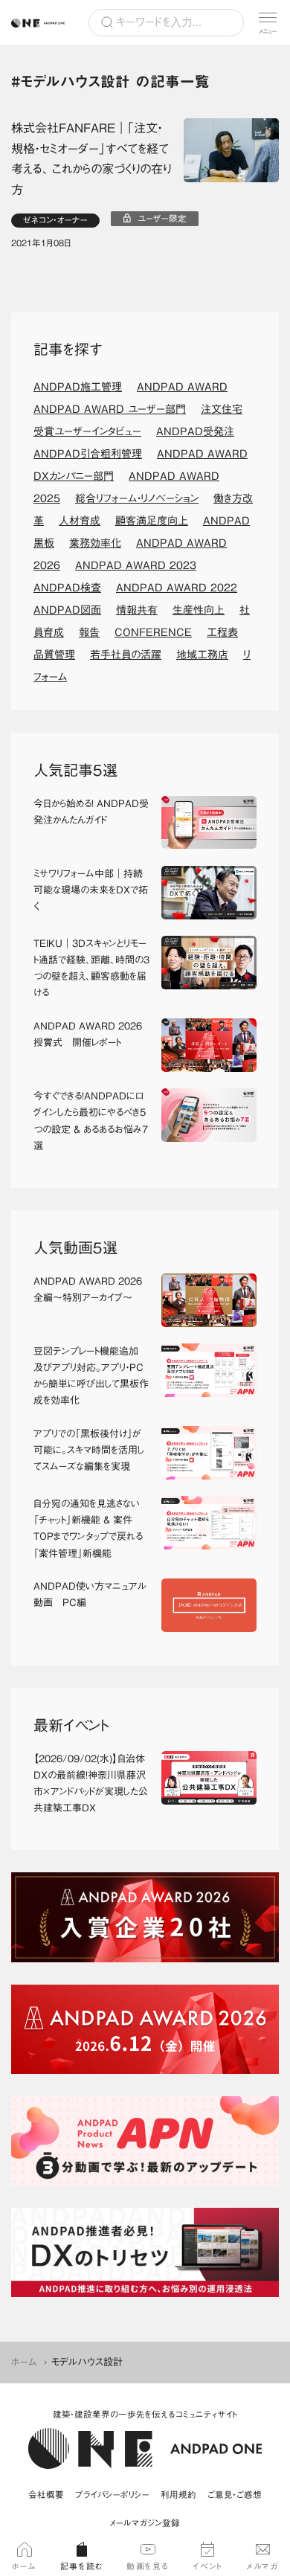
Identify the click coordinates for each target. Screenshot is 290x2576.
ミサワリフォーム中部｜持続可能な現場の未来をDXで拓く (91, 890)
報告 (89, 632)
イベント (207, 2566)
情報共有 (137, 610)
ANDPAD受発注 (195, 431)
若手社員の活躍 (126, 655)
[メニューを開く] (268, 22)
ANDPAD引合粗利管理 (88, 454)
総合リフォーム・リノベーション (137, 498)
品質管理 (54, 655)
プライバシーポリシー (112, 2495)
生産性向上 (199, 610)
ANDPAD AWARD (182, 387)
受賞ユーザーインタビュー (87, 431)
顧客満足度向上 (152, 521)
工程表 (222, 632)
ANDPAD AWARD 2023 (136, 565)
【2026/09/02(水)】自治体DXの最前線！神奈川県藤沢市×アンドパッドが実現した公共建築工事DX (91, 1783)
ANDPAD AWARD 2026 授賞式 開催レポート (88, 1034)
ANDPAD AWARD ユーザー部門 (110, 409)
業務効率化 (95, 543)
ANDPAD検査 (67, 588)
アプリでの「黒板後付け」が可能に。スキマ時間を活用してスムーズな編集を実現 (89, 1450)
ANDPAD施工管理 (78, 387)
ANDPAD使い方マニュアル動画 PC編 (90, 1594)
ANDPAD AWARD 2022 (177, 588)
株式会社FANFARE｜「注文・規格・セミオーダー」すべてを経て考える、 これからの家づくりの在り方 (91, 159)
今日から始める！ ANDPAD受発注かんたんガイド (91, 812)
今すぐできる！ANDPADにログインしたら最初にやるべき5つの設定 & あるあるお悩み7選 (91, 1121)
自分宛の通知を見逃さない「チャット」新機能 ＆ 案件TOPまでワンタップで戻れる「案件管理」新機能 (88, 1528)
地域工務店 (202, 655)
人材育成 (80, 521)
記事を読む (82, 2566)
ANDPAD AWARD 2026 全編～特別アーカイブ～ (88, 1289)
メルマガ (262, 2566)
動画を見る (148, 2566)
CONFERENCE (153, 632)
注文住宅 (222, 409)
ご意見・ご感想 (235, 2495)
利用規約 (178, 2495)
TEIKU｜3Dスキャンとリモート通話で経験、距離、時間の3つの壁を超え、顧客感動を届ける (91, 968)
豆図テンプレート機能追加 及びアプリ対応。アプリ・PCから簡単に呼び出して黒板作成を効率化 (91, 1376)
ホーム (24, 2362)
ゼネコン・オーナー (55, 220)
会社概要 (46, 2495)
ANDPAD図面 (67, 610)
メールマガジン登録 (145, 2523)
